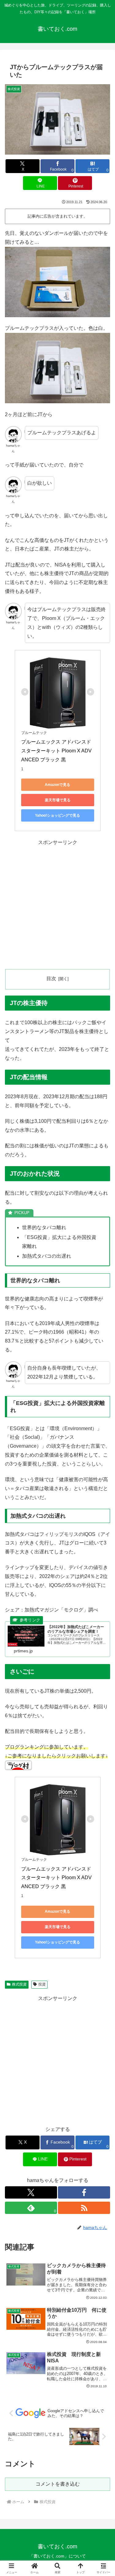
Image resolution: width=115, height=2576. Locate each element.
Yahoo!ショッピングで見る (57, 815)
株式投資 (19, 1984)
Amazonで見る (57, 785)
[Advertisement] (57, 904)
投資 (42, 1984)
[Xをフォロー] (31, 2192)
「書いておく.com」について (57, 2556)
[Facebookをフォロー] (84, 2192)
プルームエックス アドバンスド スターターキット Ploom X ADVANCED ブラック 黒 (57, 751)
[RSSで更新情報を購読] (84, 2208)
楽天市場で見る (58, 800)
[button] (103, 1456)
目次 (51, 978)
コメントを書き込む (58, 2484)
